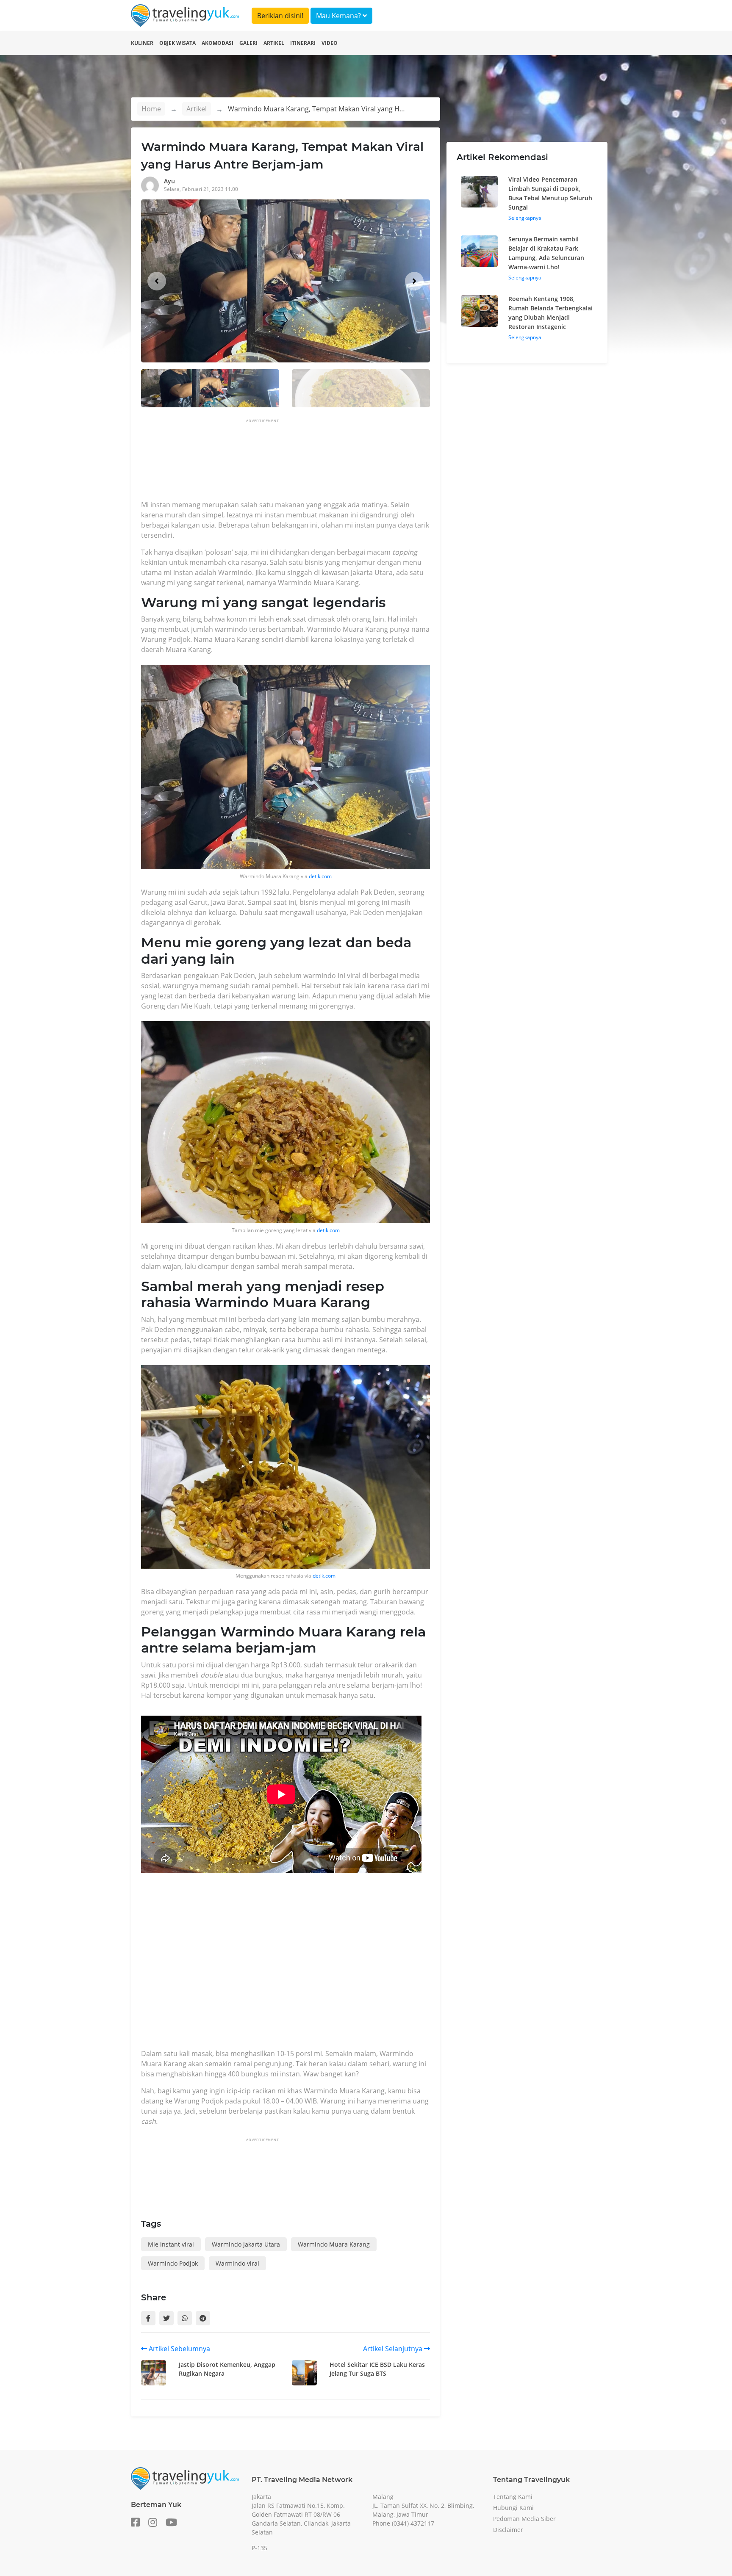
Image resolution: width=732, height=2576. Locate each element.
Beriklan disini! (280, 16)
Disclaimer (508, 2530)
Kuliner (142, 43)
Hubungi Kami (513, 2508)
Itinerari (303, 43)
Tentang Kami (513, 2497)
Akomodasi (218, 43)
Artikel (274, 43)
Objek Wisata (177, 43)
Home (151, 109)
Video (330, 43)
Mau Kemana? (339, 16)
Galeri (248, 43)
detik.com (320, 876)
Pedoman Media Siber (524, 2519)
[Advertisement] (295, 462)
